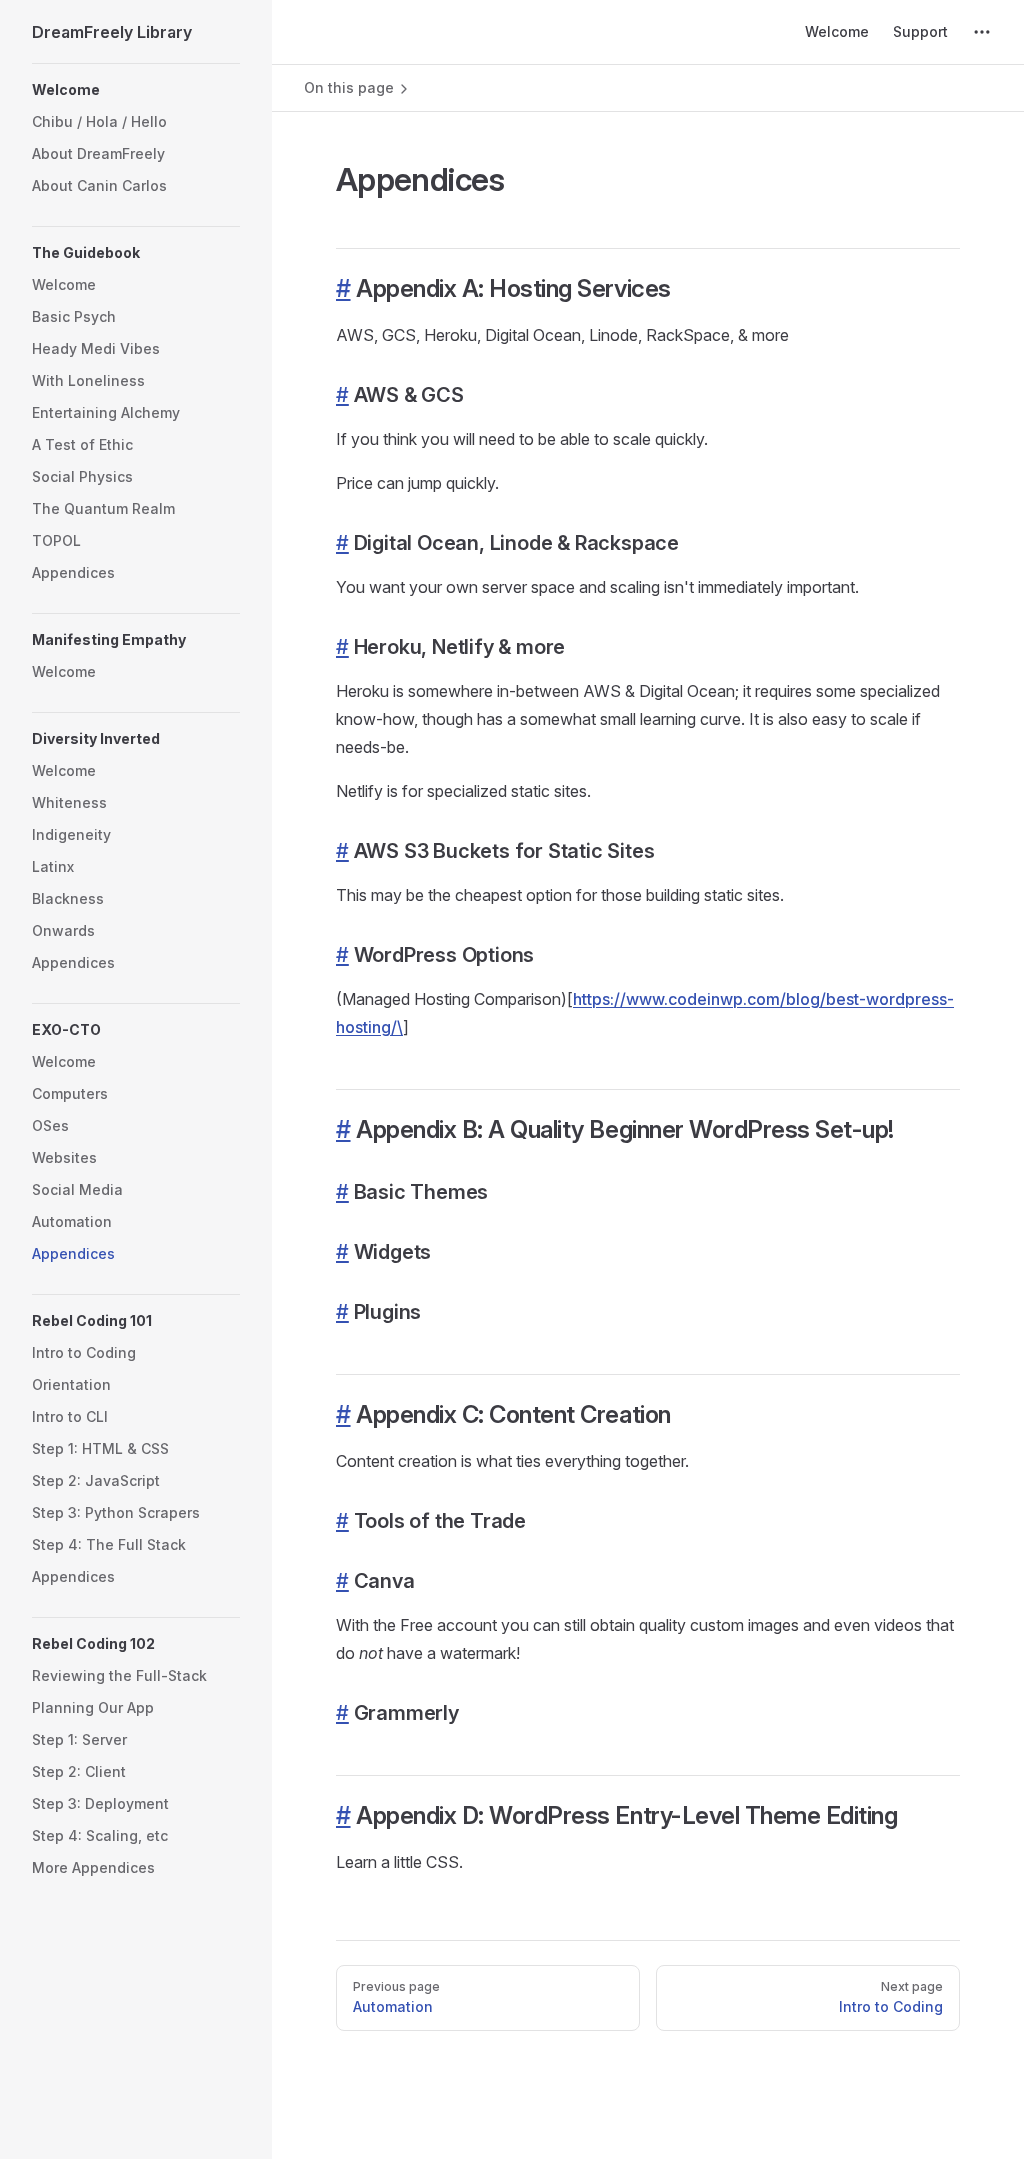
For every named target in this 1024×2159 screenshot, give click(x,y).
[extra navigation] (982, 32)
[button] (136, 90)
